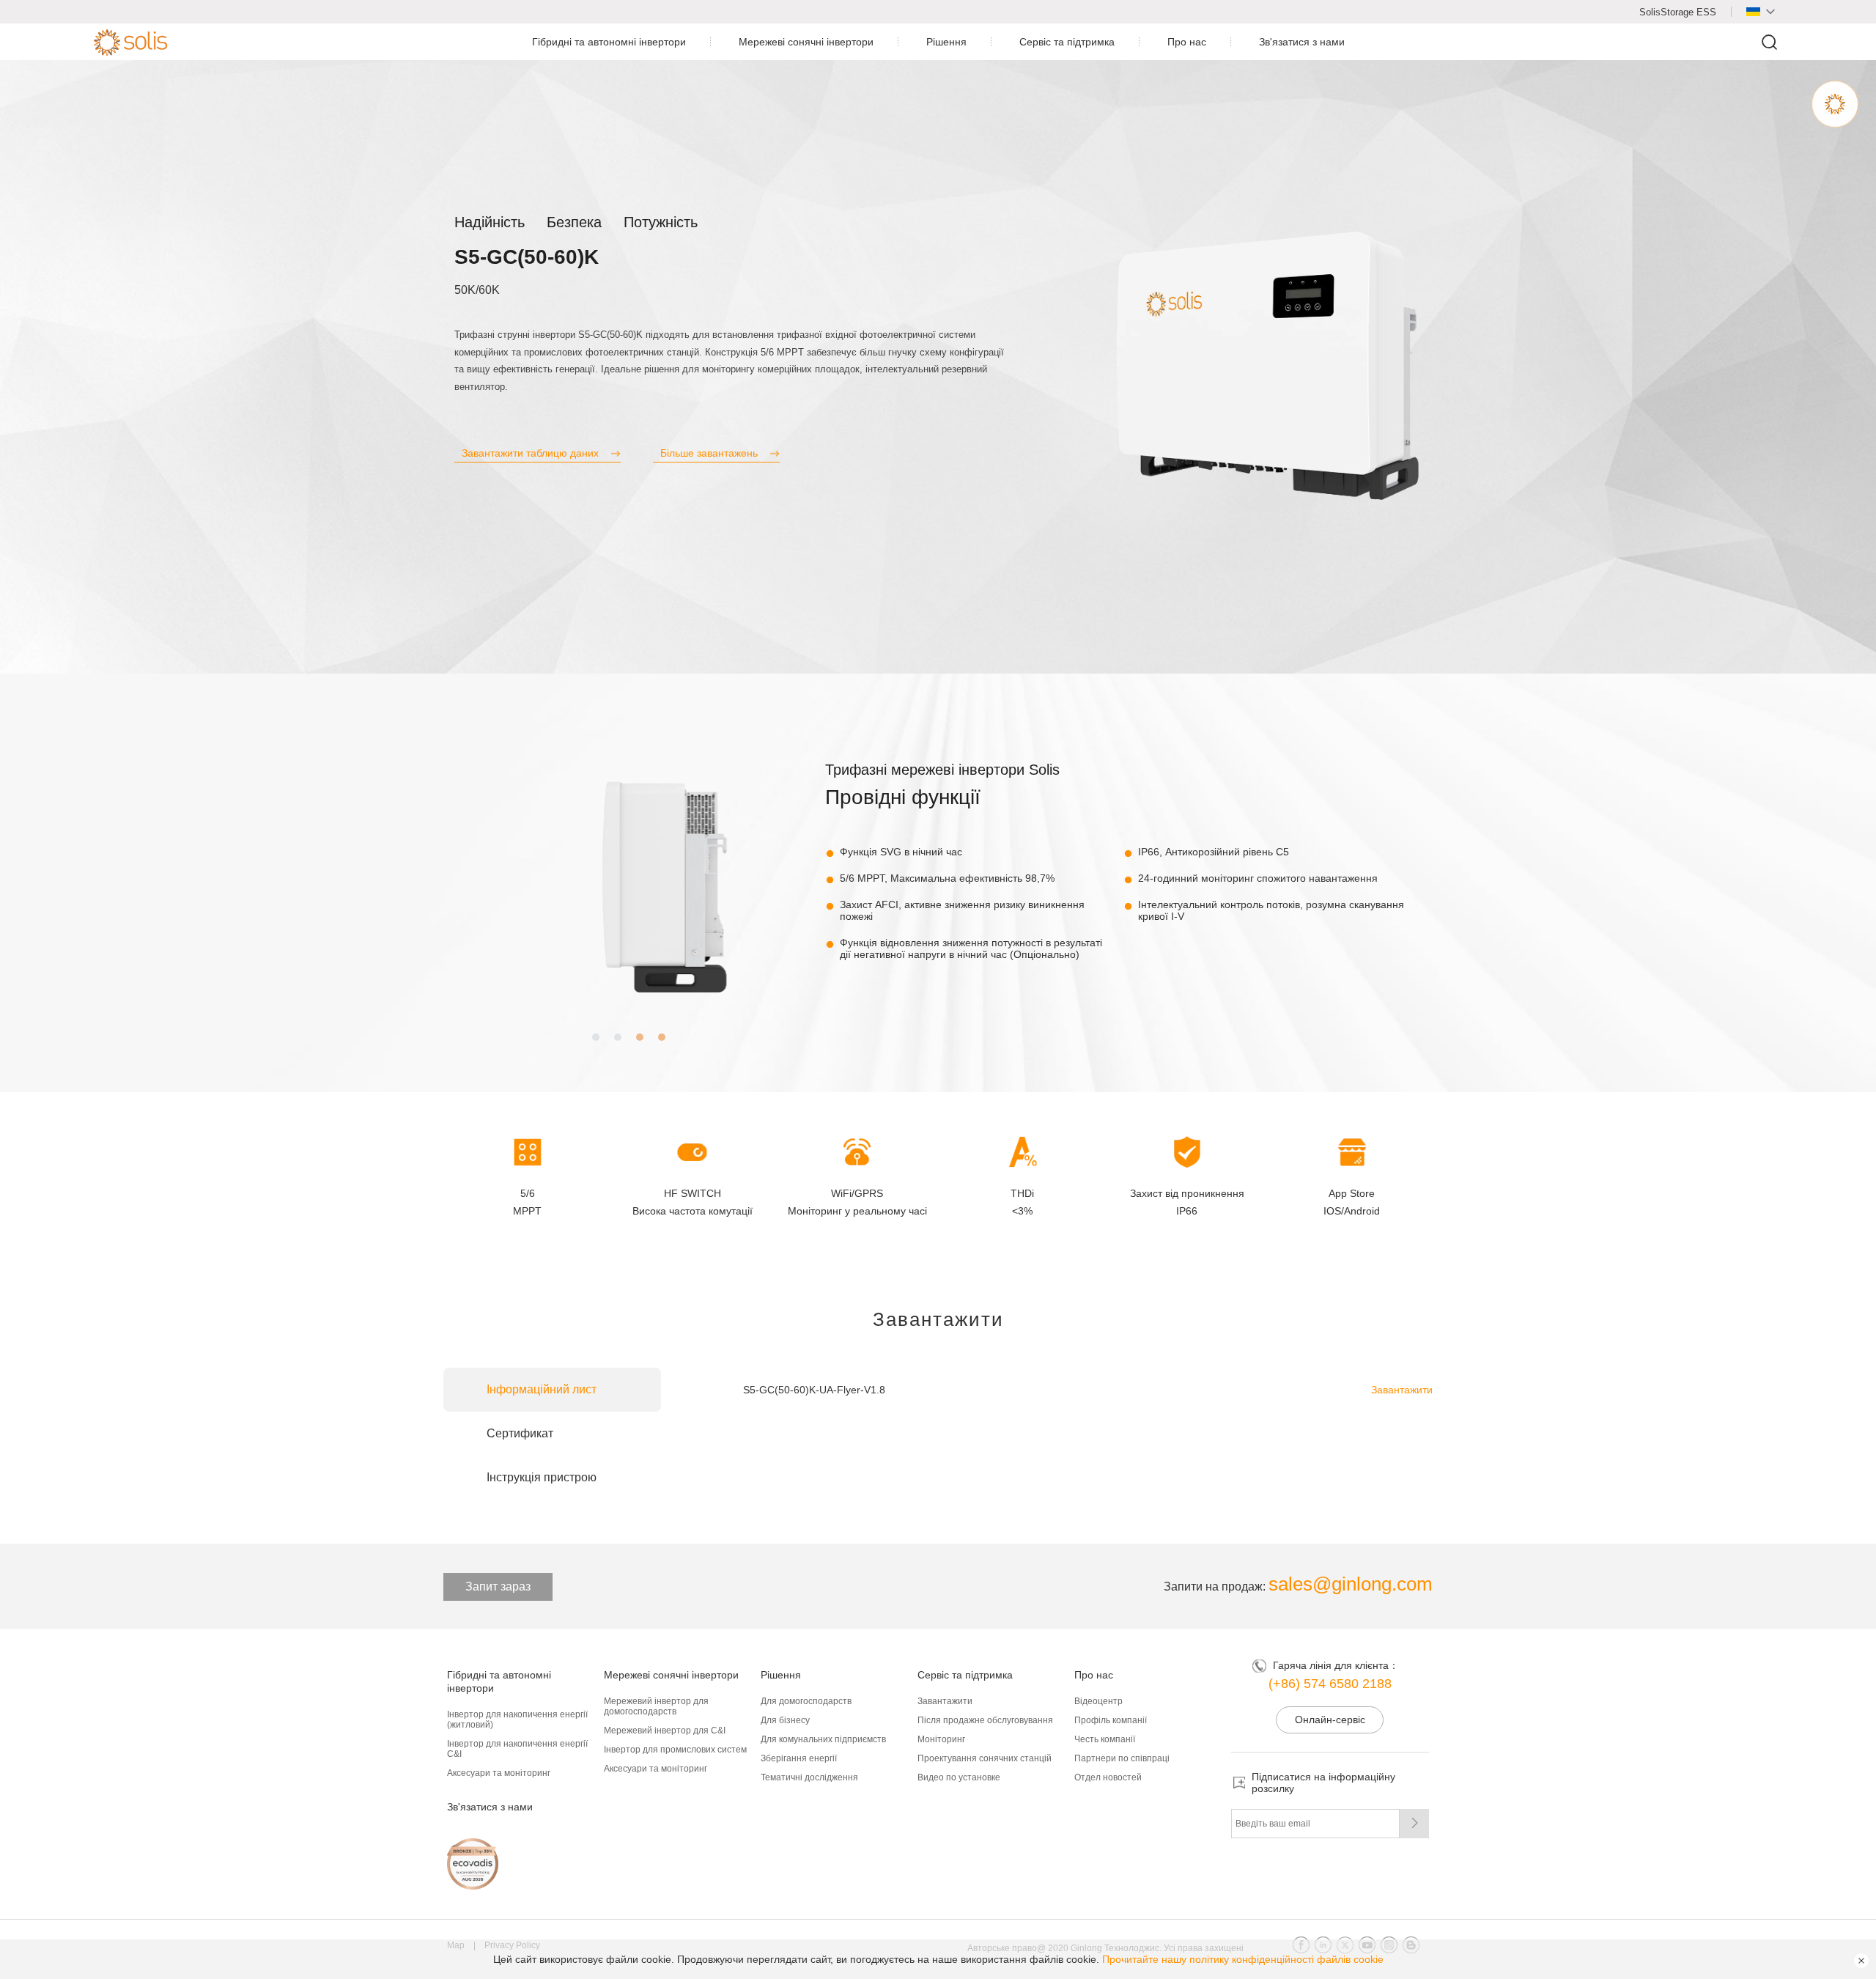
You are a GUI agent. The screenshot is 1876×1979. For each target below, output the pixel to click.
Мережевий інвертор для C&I (665, 1731)
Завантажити (1402, 1390)
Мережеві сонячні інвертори (806, 42)
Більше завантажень (709, 453)
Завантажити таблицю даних (530, 453)
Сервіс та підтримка (1067, 42)
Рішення (946, 42)
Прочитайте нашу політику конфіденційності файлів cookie (1243, 1959)
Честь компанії (1105, 1739)
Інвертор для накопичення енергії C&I (517, 1749)
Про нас (1187, 42)
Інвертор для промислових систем (675, 1750)
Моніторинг (941, 1739)
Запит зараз (498, 1586)
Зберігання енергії (799, 1758)
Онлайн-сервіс (1330, 1720)
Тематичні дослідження (809, 1777)
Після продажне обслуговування (985, 1720)
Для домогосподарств (806, 1701)
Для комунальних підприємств (823, 1739)
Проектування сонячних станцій (985, 1758)
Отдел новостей (1108, 1777)
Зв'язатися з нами (1302, 42)
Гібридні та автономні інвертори (609, 42)
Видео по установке (959, 1777)
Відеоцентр (1098, 1701)
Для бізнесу (785, 1720)
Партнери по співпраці (1122, 1758)
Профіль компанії (1111, 1720)
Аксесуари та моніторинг (499, 1773)
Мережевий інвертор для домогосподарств (656, 1706)
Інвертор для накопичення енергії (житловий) (517, 1720)
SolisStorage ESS (1678, 12)
